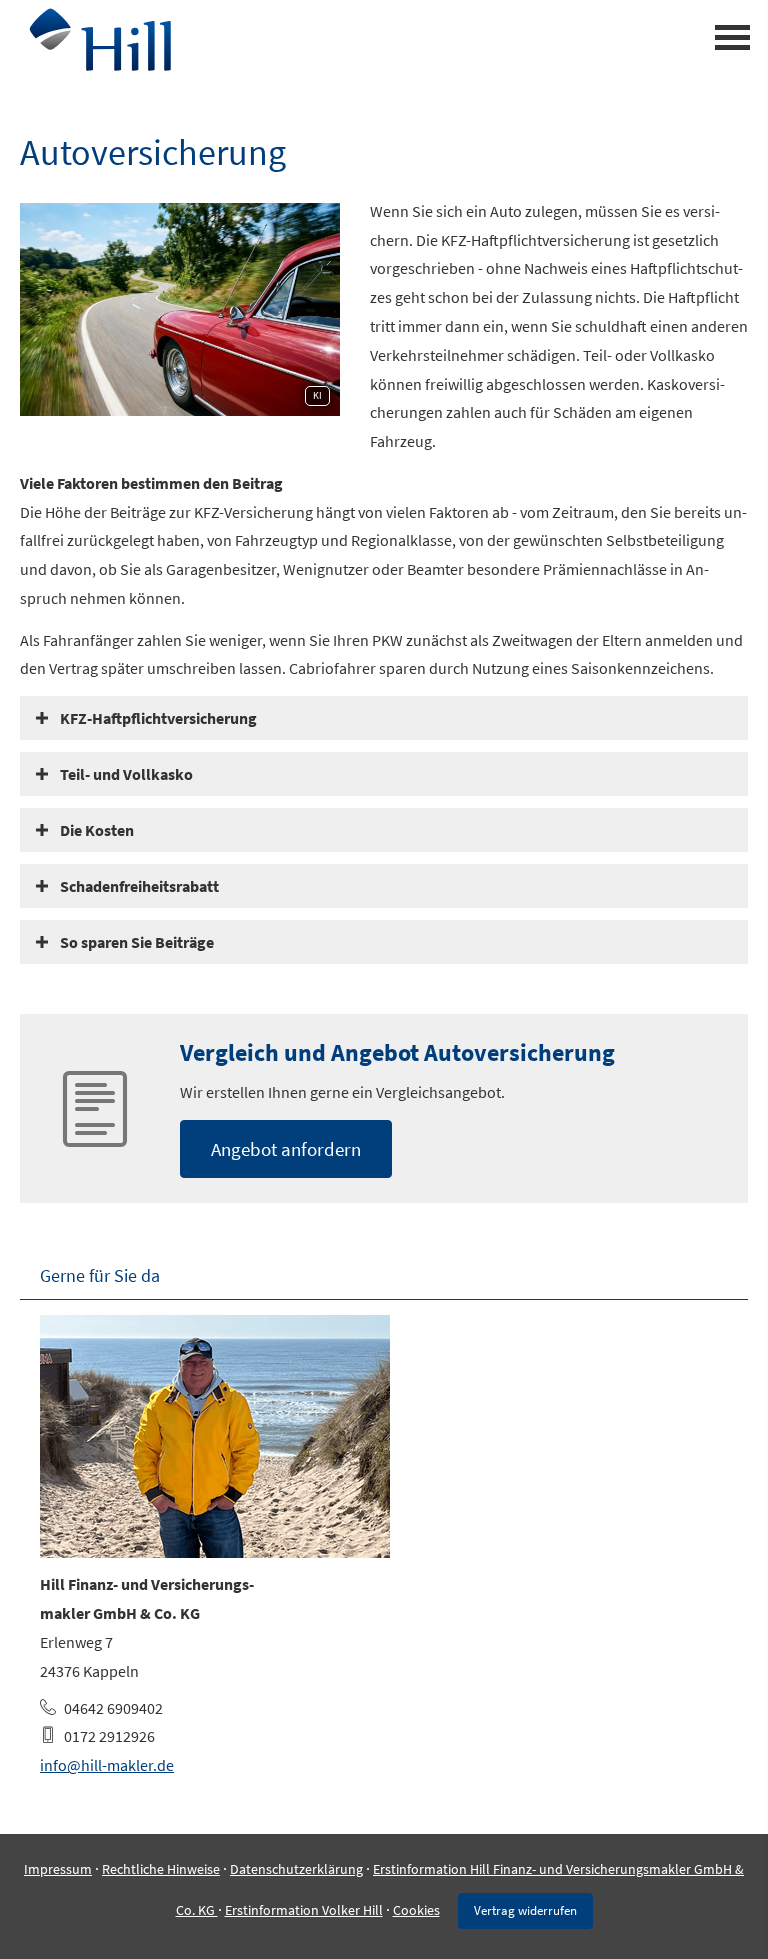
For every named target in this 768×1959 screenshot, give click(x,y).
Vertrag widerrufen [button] (525, 1910)
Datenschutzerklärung (296, 1869)
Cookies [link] (416, 1910)
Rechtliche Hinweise (161, 1869)
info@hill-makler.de (107, 1765)
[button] (158, 718)
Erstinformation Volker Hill (304, 1910)
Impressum (58, 1869)
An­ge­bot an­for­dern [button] (286, 1149)
